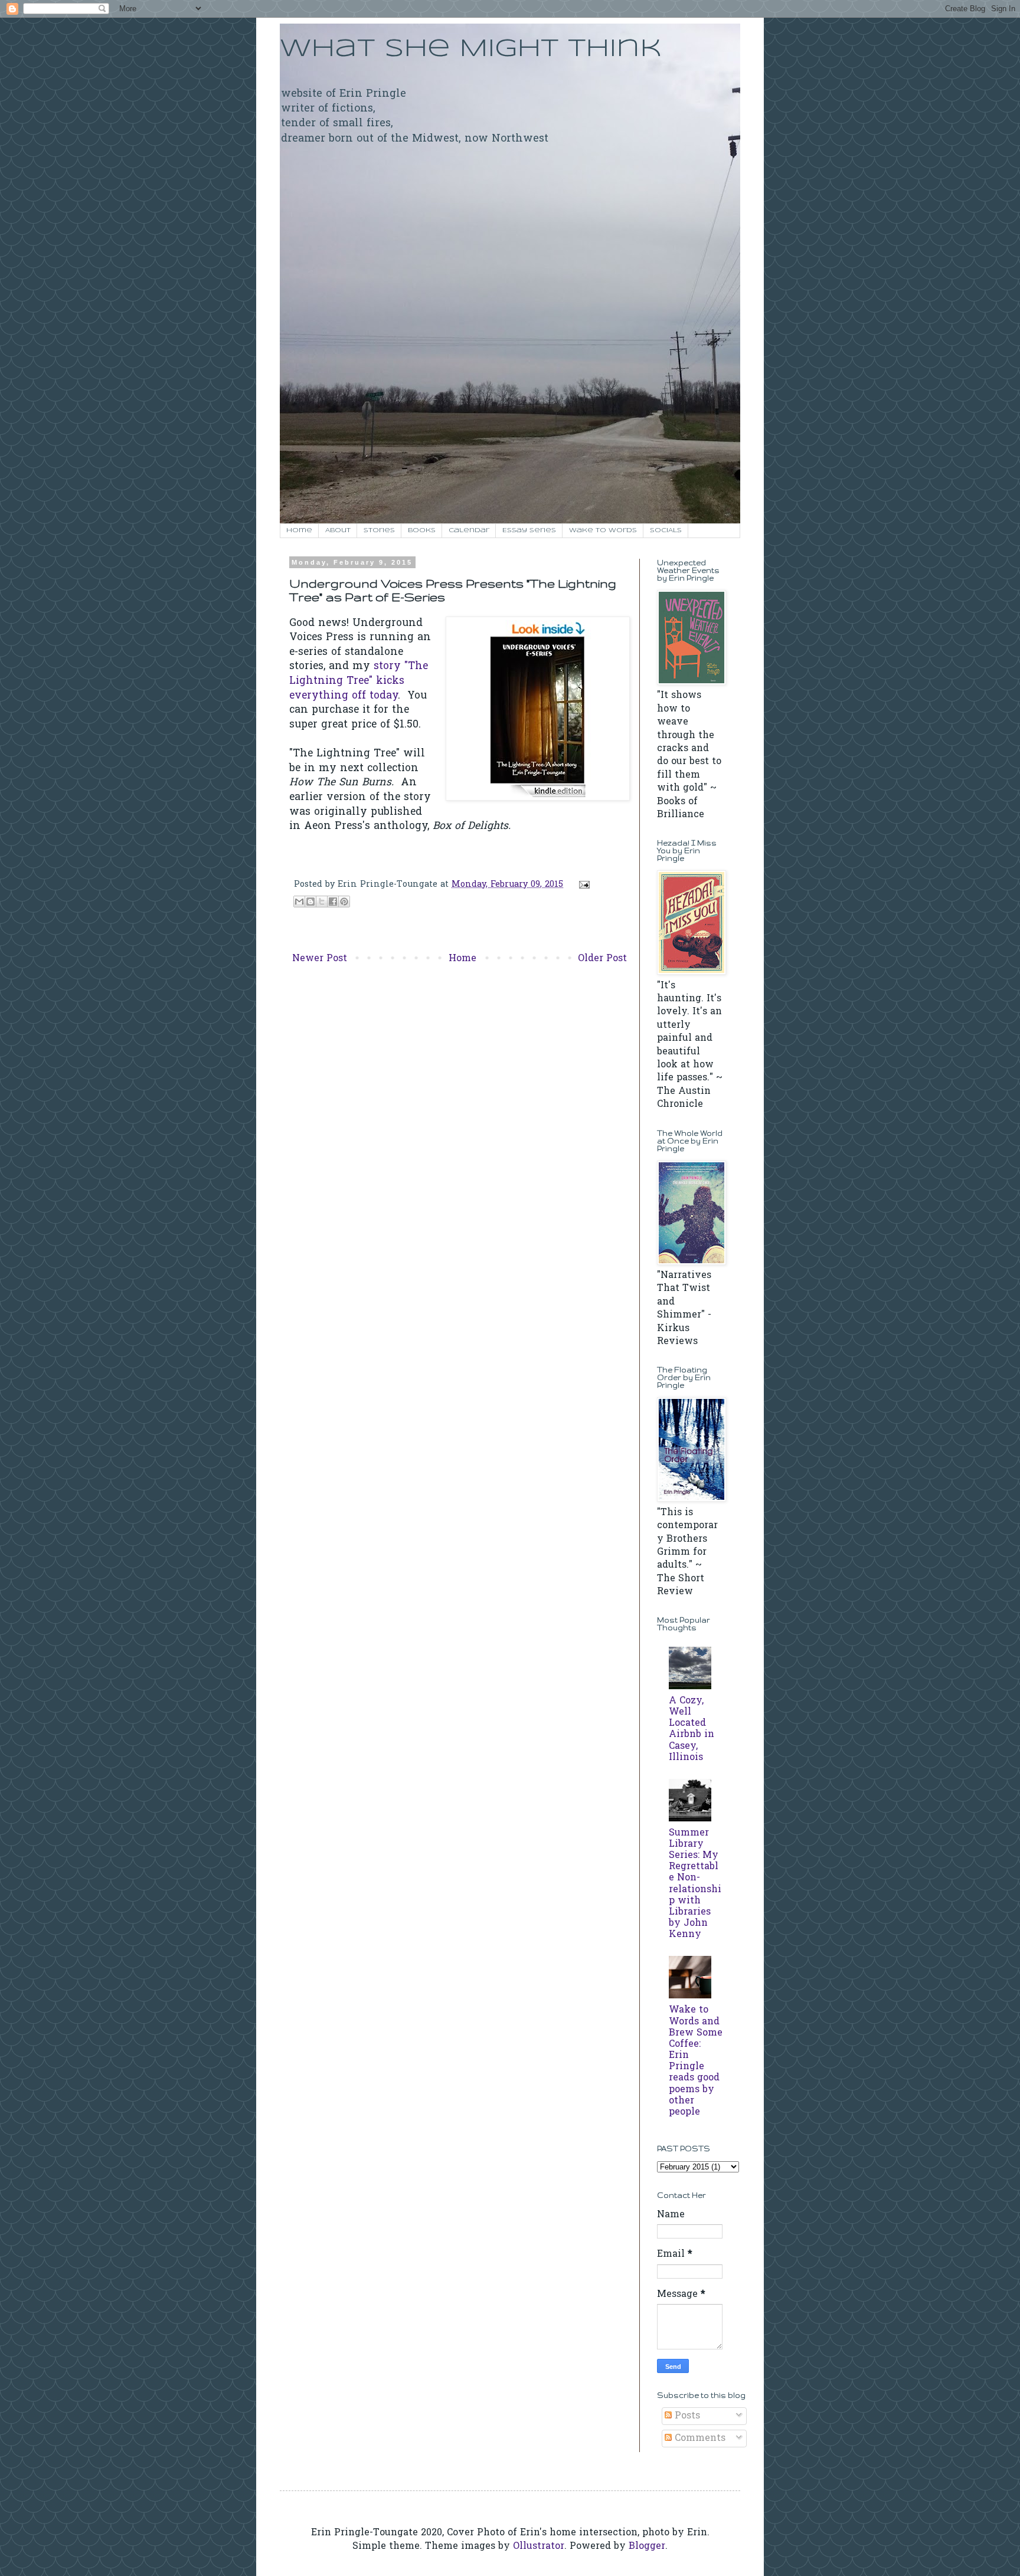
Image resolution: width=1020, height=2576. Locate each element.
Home (299, 530)
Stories (379, 530)
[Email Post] (582, 885)
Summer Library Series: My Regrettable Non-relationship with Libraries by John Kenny (695, 1884)
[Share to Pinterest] (344, 902)
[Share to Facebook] (333, 902)
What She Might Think (471, 49)
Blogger (647, 2546)
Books (422, 530)
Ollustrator (539, 2546)
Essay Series (529, 530)
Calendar (469, 530)
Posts (686, 2416)
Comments (699, 2439)
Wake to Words (603, 530)
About (338, 530)
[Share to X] (322, 902)
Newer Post (320, 959)
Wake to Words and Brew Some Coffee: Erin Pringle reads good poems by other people (696, 2061)
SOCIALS (666, 530)
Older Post (602, 959)
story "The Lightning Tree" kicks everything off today (359, 681)
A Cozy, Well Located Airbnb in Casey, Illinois (692, 1729)
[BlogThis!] (310, 902)
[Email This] (299, 902)
